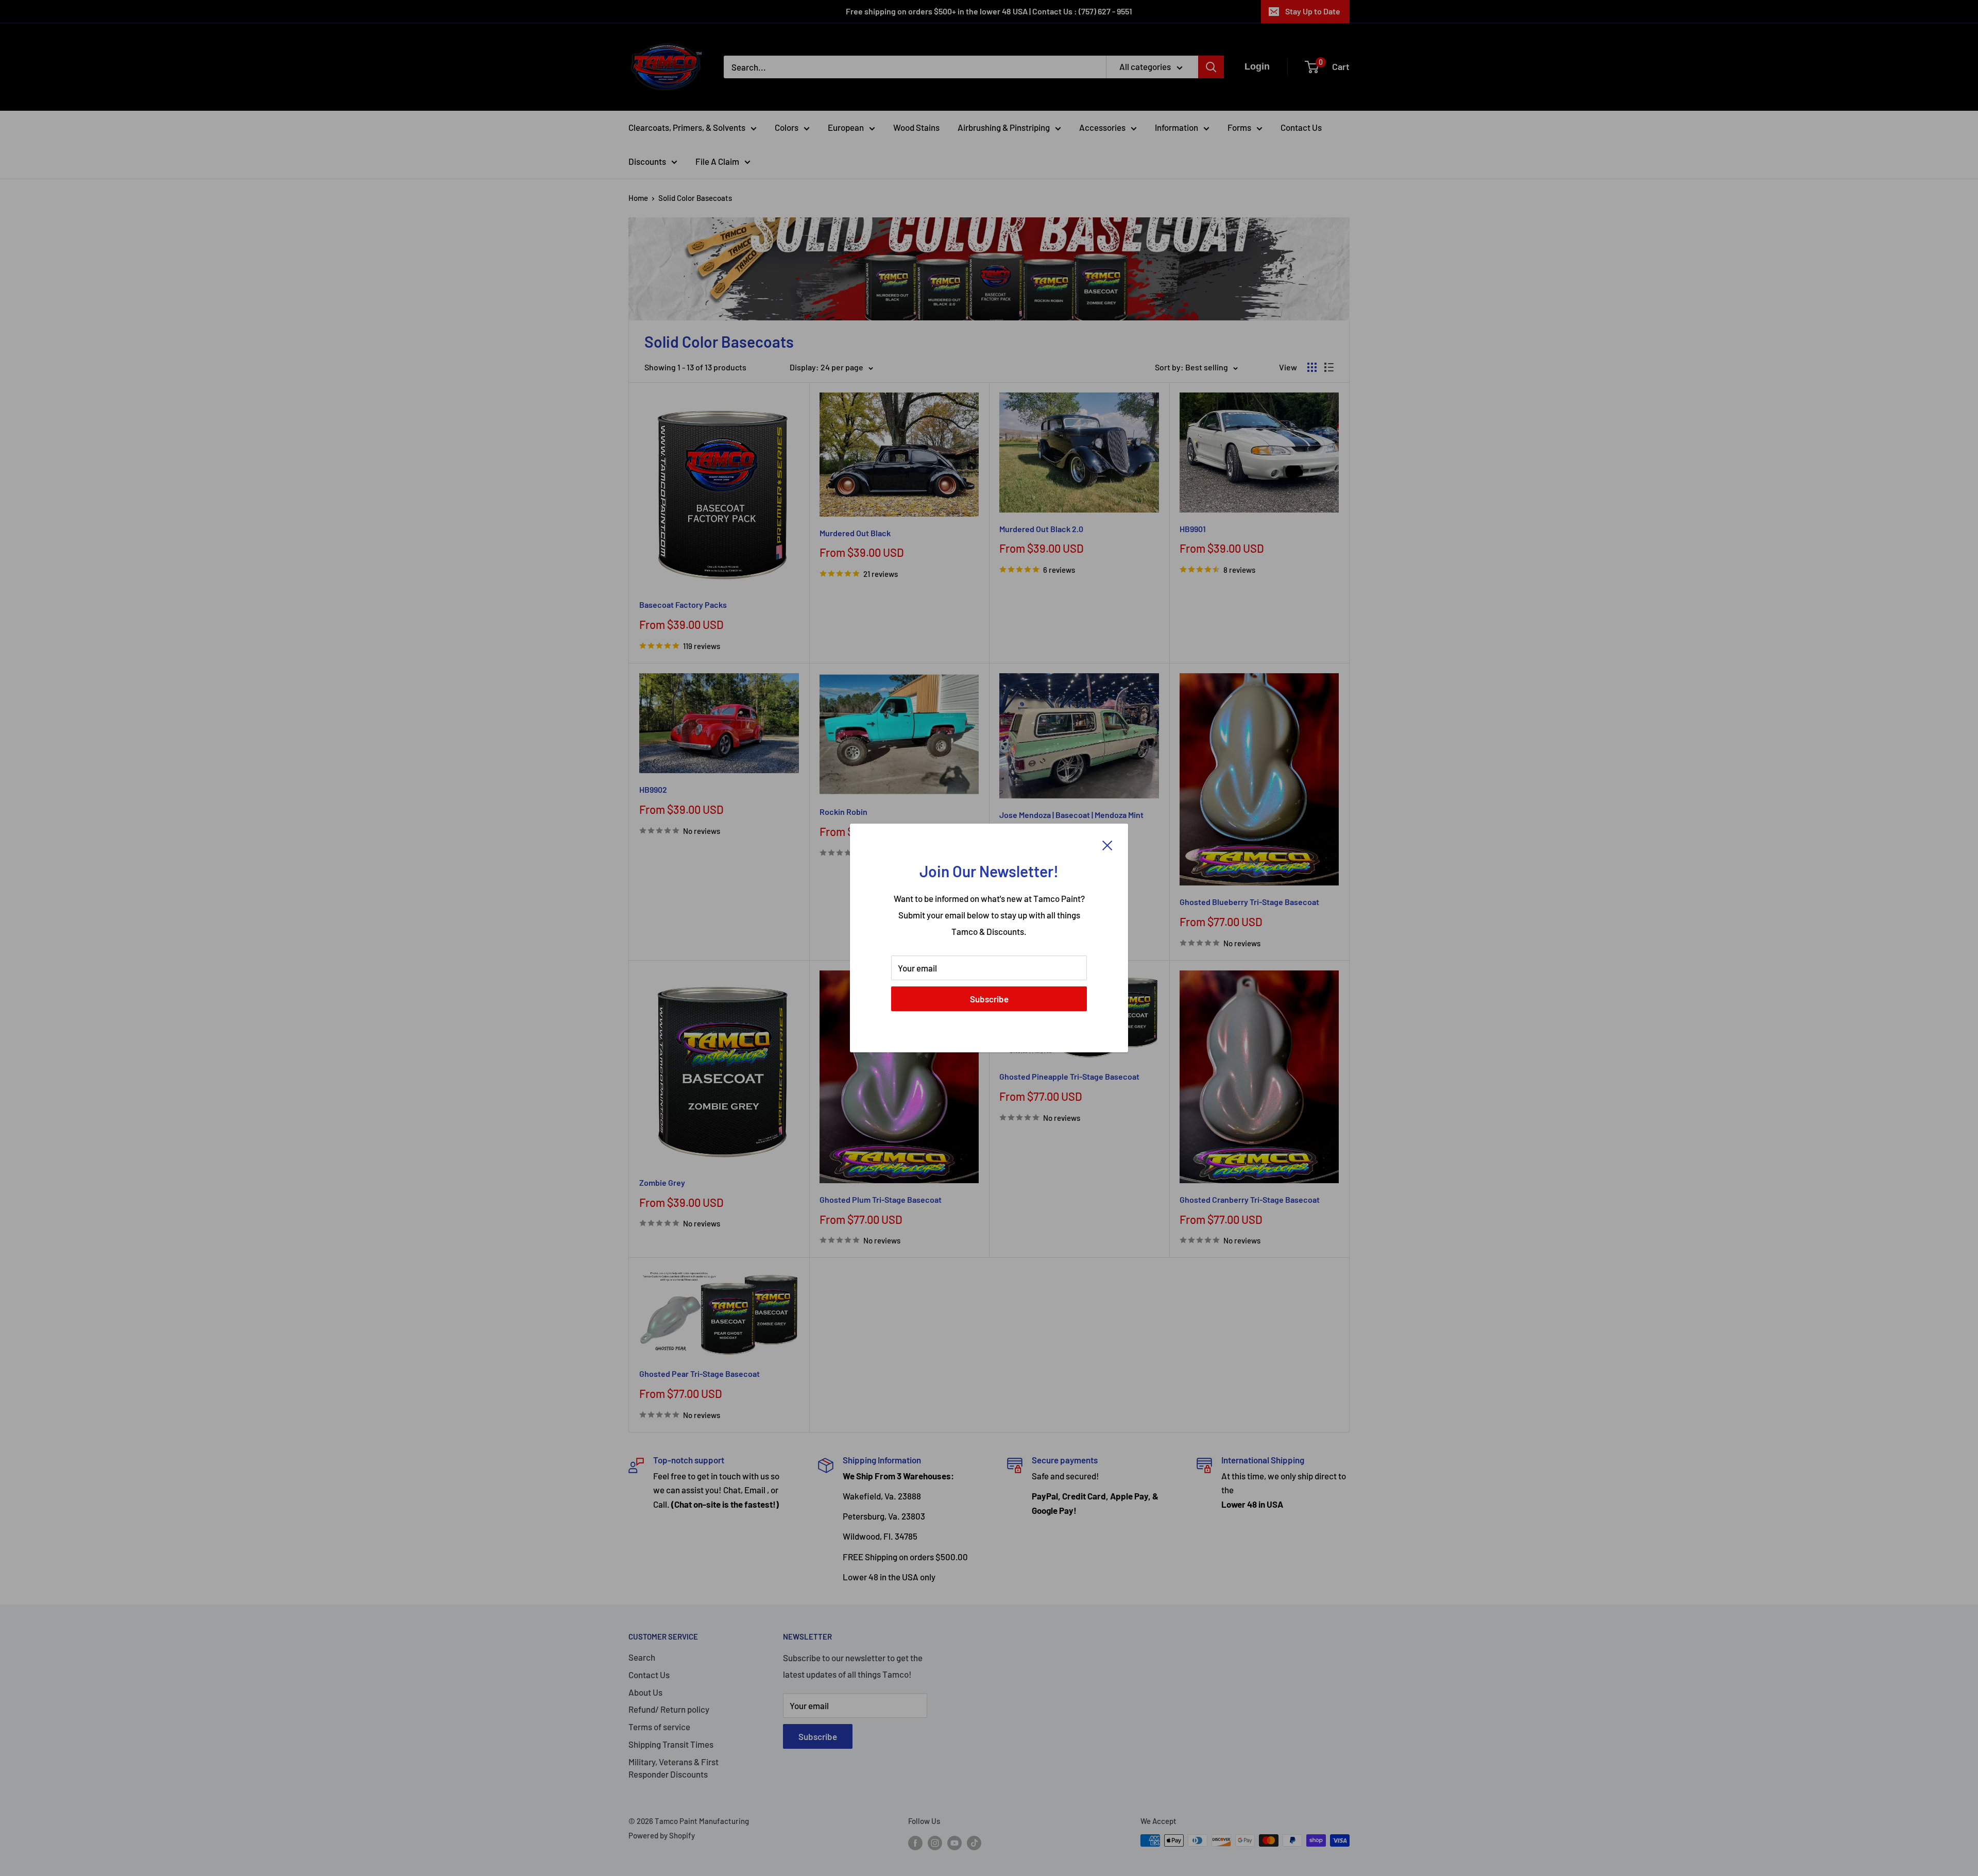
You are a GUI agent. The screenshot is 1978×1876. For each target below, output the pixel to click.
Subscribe (989, 999)
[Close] (1107, 844)
